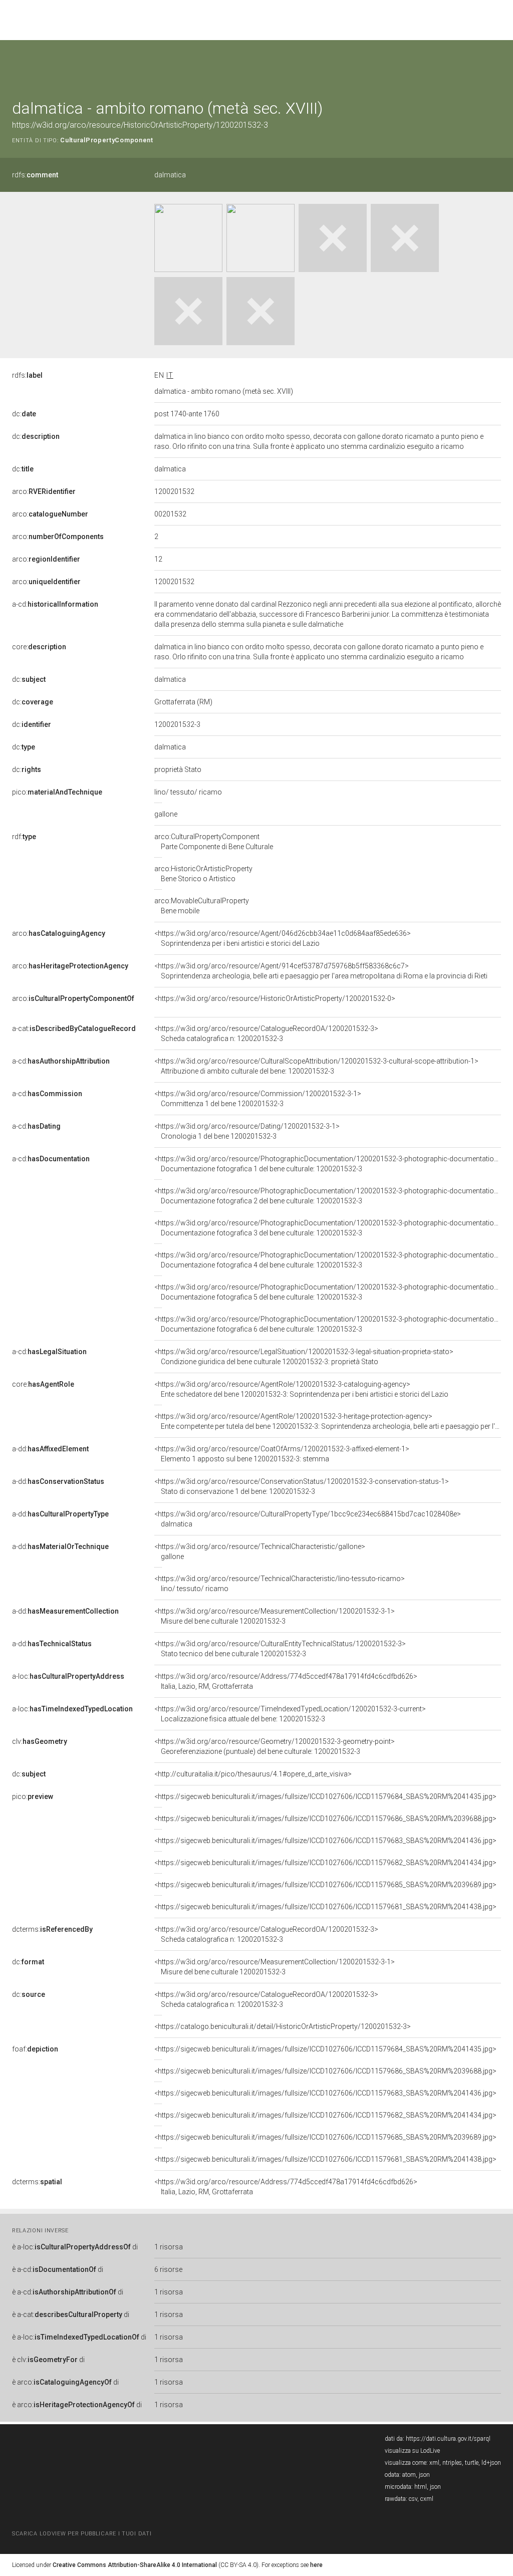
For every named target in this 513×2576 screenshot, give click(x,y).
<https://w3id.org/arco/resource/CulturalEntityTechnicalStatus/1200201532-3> (280, 1649)
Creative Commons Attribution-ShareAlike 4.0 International (135, 2565)
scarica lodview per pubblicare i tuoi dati (82, 2534)
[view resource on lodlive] (496, 65)
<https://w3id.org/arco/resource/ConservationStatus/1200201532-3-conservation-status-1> (302, 1486)
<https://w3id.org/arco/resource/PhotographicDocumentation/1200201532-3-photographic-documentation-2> (331, 1196)
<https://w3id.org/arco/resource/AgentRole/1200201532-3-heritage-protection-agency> (328, 1421)
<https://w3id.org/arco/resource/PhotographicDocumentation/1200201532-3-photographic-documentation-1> (331, 1164)
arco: (44, 491)
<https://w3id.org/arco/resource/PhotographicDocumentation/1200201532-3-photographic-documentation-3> (331, 1228)
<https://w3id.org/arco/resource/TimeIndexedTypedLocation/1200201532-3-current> (290, 1714)
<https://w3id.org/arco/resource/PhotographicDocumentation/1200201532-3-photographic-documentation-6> (331, 1324)
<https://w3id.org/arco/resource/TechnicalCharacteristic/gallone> (260, 1552)
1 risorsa (169, 2247)
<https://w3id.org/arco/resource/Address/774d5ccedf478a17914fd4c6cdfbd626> (286, 1681)
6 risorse (168, 2269)
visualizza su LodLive (412, 2451)
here (316, 2565)
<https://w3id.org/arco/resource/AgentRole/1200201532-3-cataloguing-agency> (301, 1389)
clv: (40, 1741)
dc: (24, 414)
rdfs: (35, 175)
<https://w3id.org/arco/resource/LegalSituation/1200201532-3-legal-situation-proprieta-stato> (304, 1357)
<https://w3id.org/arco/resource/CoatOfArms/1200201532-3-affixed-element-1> (282, 1454)
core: (39, 647)
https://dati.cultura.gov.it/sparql (448, 2439)
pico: (57, 792)
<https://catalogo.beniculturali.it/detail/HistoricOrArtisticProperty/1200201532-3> (283, 2026)
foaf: (35, 2049)
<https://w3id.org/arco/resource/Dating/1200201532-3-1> (247, 1131)
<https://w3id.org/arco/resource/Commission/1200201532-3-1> (258, 1099)
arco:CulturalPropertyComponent (214, 842)
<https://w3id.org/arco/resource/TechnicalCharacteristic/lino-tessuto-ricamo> (280, 1584)
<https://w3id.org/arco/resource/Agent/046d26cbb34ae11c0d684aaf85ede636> (283, 938)
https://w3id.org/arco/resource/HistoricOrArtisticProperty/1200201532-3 (140, 125)
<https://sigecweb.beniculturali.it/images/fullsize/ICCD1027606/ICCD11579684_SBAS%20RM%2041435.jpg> (325, 1796)
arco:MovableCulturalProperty (202, 906)
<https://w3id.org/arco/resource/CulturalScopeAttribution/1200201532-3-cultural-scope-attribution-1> (316, 1066)
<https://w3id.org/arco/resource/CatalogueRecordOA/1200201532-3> (266, 1034)
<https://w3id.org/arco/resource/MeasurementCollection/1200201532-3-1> (275, 1616)
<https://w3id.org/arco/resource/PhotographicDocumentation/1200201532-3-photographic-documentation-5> (331, 1292)
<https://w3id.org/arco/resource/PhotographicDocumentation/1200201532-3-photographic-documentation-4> (331, 1260)
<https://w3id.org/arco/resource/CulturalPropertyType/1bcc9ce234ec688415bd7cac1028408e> (308, 1519)
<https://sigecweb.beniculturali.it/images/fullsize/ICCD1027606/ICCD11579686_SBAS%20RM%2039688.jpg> (325, 1819)
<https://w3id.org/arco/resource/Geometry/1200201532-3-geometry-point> (275, 1746)
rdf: (24, 837)
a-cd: (55, 604)
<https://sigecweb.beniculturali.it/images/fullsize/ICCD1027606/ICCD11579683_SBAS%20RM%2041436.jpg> (325, 1841)
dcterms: (52, 1929)
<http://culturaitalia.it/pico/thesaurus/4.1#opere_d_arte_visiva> (253, 1774)
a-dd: (50, 1449)
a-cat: (74, 1028)
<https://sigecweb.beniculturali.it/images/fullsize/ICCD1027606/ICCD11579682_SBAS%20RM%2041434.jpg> (325, 1863)
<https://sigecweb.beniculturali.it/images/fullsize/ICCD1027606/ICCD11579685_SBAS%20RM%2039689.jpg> (325, 1885)
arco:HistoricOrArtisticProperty (203, 874)
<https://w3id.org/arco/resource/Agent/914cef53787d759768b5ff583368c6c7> (321, 971)
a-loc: (68, 1676)
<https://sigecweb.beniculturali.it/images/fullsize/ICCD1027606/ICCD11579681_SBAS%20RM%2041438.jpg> (325, 1907)
